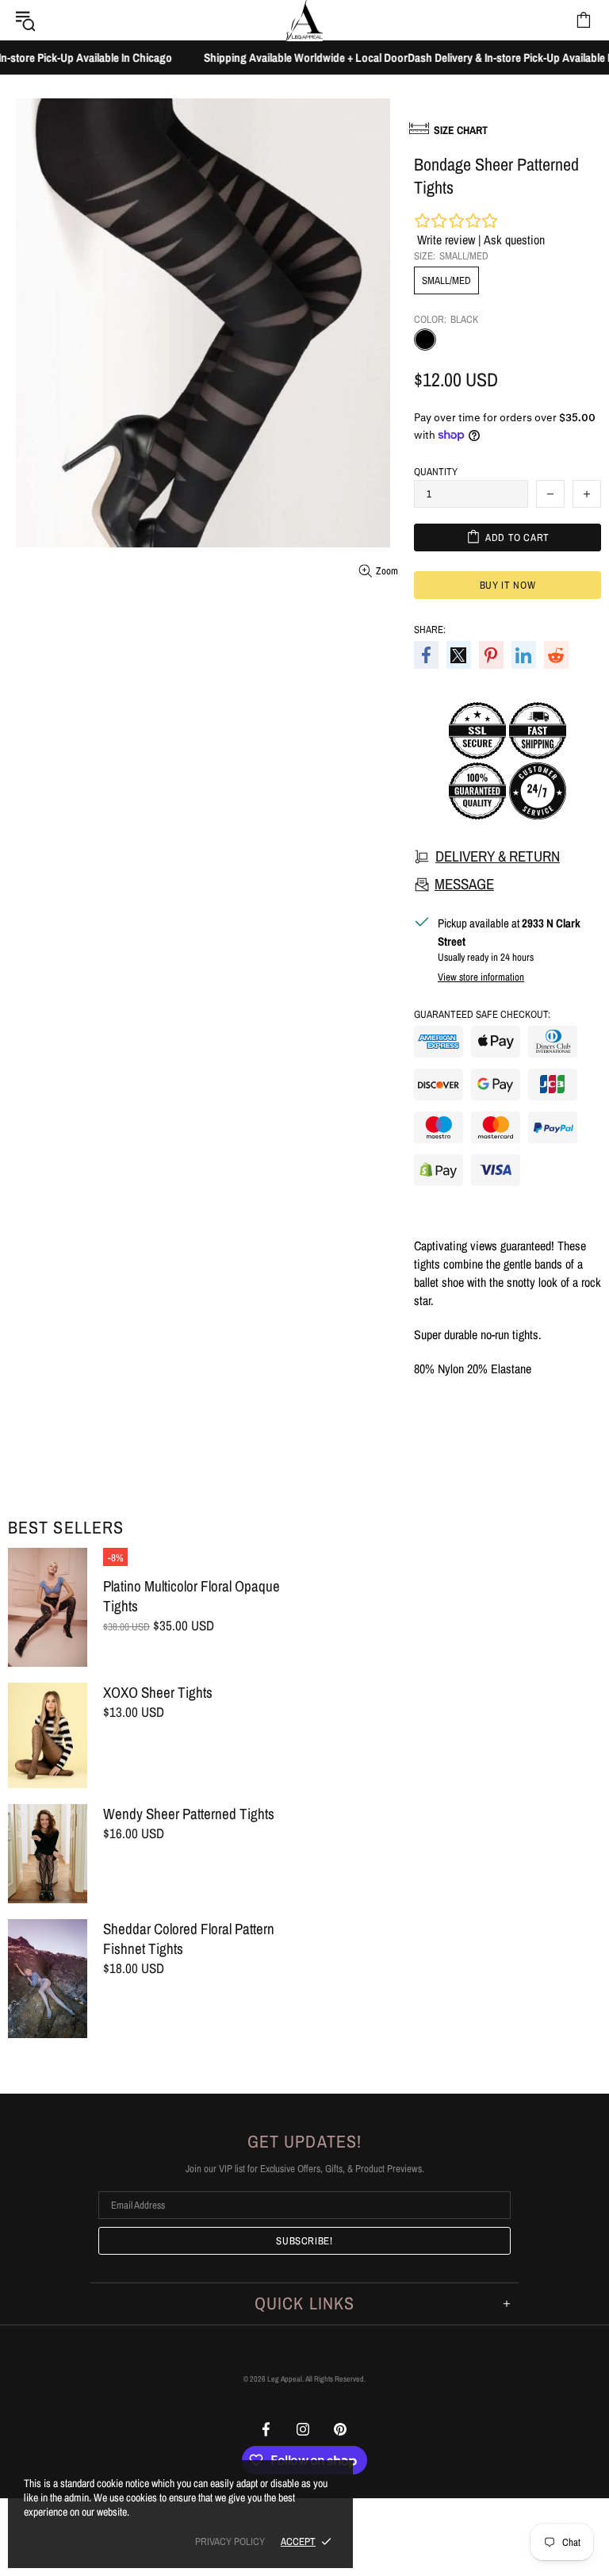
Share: (430, 630)
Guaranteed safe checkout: (482, 1014)
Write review (446, 240)
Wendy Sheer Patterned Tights (189, 1814)
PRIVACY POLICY (230, 2541)
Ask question (514, 240)
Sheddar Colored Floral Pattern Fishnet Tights (189, 1939)
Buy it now (508, 585)
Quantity (436, 472)
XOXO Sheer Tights (158, 1693)
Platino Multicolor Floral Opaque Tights (192, 1596)
